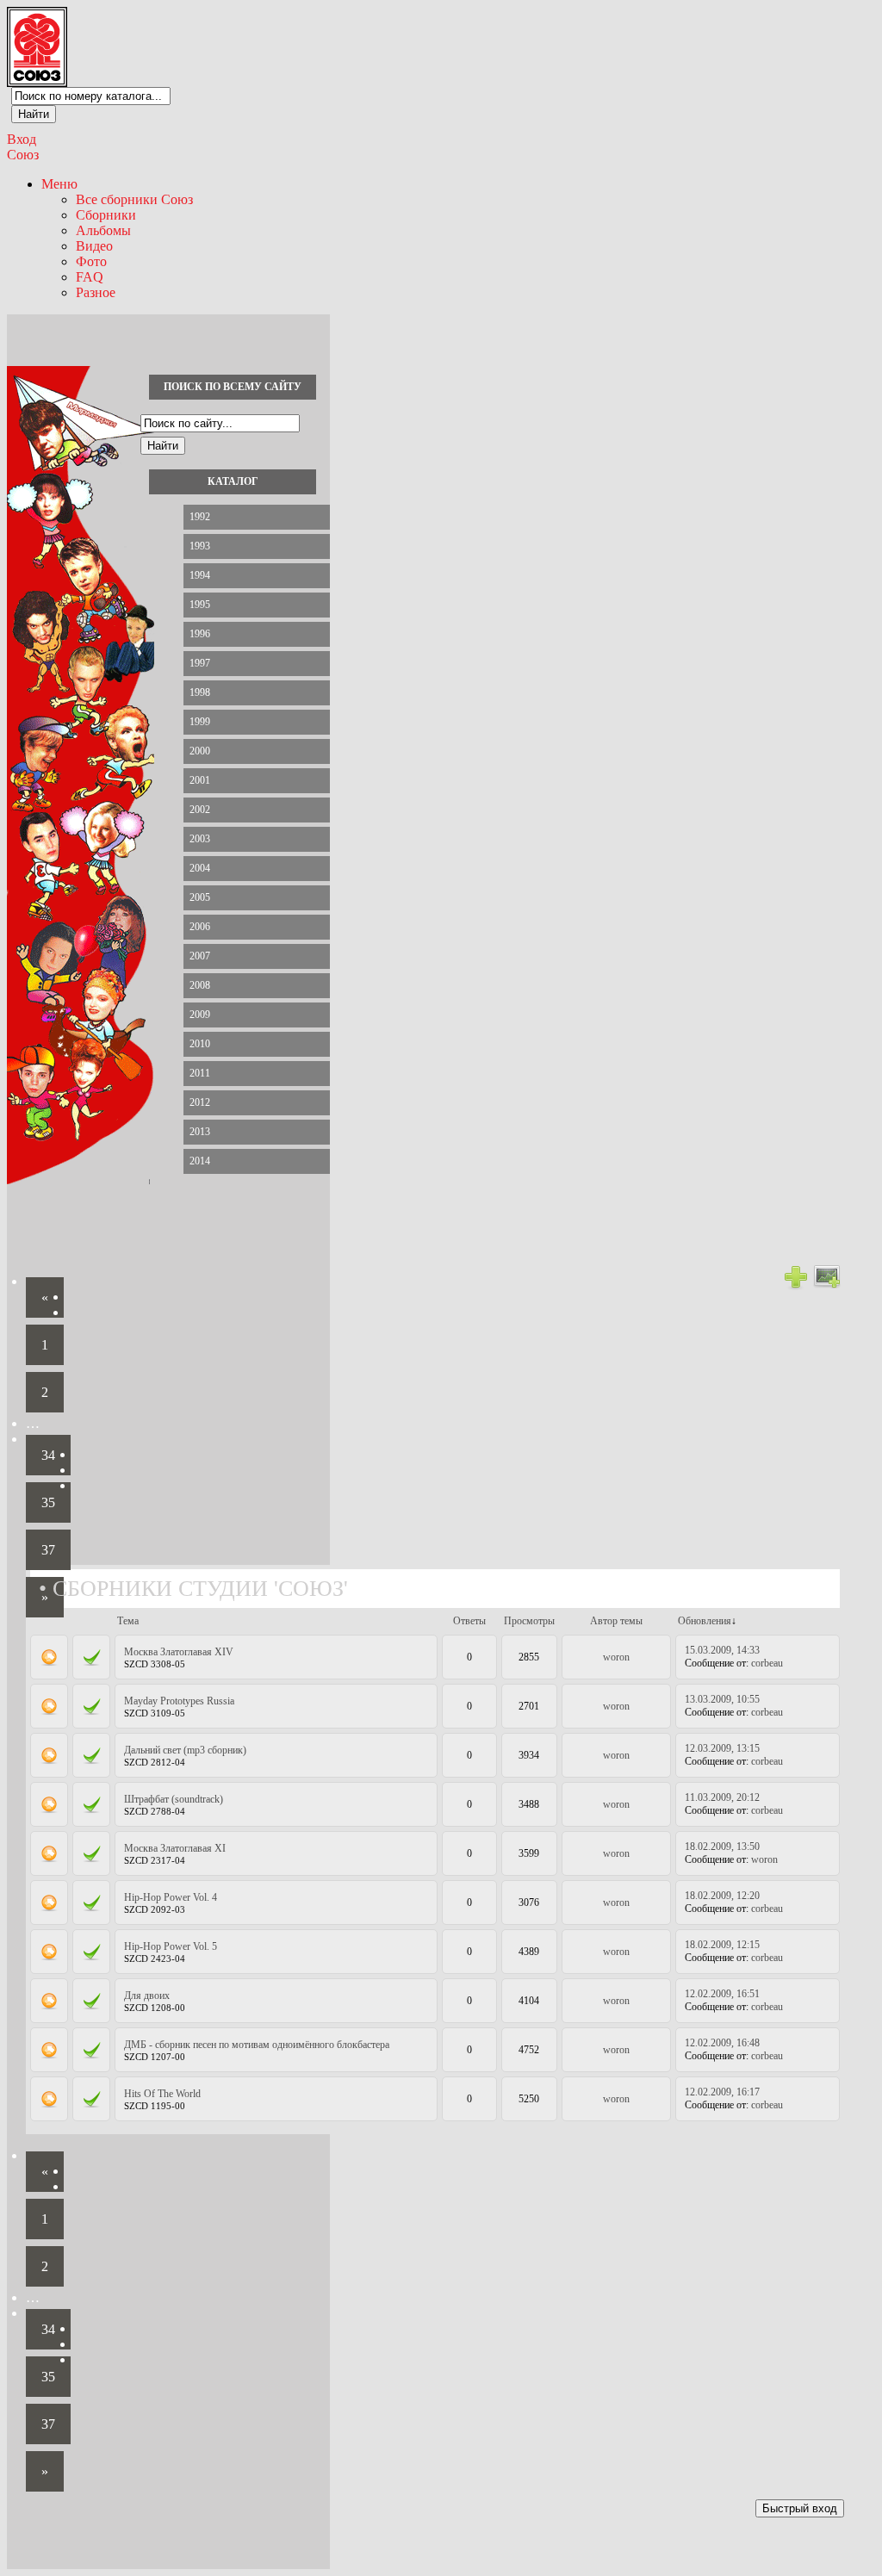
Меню (59, 184)
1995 (200, 605)
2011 (200, 1073)
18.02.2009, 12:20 (722, 1896)
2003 (200, 839)
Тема (128, 1621)
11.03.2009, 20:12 (722, 1797)
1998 (200, 692)
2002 (200, 810)
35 (48, 1502)
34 (48, 1455)
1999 (200, 722)
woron (616, 1657)
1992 (200, 517)
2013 (200, 1132)
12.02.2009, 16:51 (722, 1994)
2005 (200, 897)
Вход (22, 139)
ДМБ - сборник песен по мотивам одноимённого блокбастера (257, 2045)
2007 (200, 956)
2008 (200, 985)
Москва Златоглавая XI (175, 1848)
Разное (96, 292)
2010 (200, 1044)
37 (48, 1550)
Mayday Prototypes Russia (179, 1701)
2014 (200, 1161)
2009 (200, 1015)
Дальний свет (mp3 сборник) (185, 1750)
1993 (200, 546)
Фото (91, 261)
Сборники (106, 215)
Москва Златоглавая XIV (179, 1652)
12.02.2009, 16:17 (722, 2092)
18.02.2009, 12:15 (722, 1945)
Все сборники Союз (134, 199)
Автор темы (616, 1621)
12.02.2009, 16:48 (722, 2043)
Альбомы (103, 230)
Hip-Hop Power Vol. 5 (171, 1946)
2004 (200, 868)
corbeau (767, 1663)
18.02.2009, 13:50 (722, 1847)
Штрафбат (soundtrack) (174, 1799)
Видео (94, 246)
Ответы (469, 1621)
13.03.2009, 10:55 (722, 1699)
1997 (200, 663)
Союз (23, 155)
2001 (200, 780)
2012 (200, 1102)
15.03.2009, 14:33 (722, 1650)
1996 (200, 634)
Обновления (705, 1621)
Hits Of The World (162, 2094)
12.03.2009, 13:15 (722, 1748)
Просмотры (529, 1621)
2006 (200, 927)
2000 (200, 751)
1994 (200, 575)
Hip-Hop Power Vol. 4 (171, 1897)
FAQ (90, 277)
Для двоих (147, 1996)
